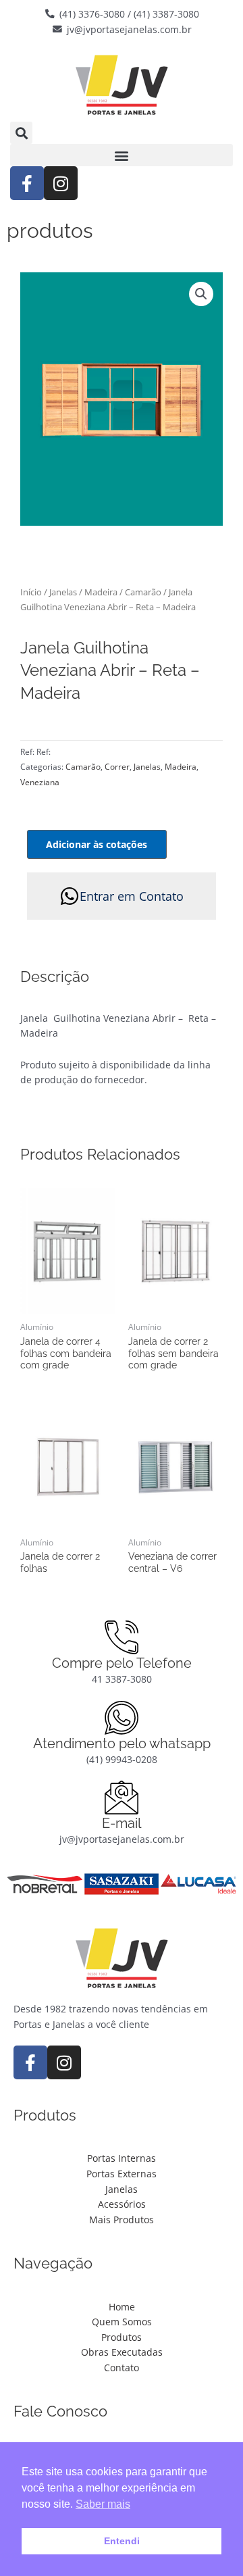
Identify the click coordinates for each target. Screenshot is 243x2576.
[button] (21, 133)
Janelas (63, 592)
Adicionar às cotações (97, 844)
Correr (117, 767)
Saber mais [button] (103, 2504)
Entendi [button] (122, 2541)
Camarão (143, 592)
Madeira (101, 592)
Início (31, 592)
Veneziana (40, 782)
